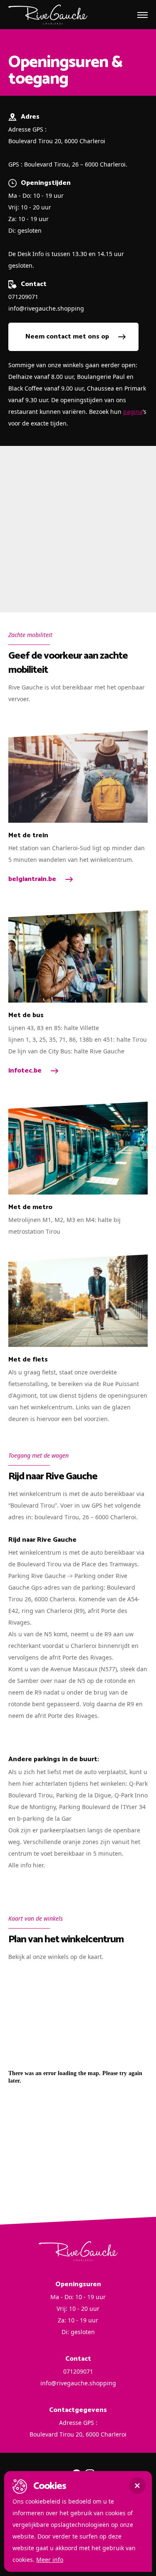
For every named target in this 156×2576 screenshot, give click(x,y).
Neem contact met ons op (67, 337)
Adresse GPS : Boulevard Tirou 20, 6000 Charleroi (57, 135)
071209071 (23, 297)
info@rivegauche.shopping (46, 308)
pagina (133, 412)
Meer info (50, 2560)
